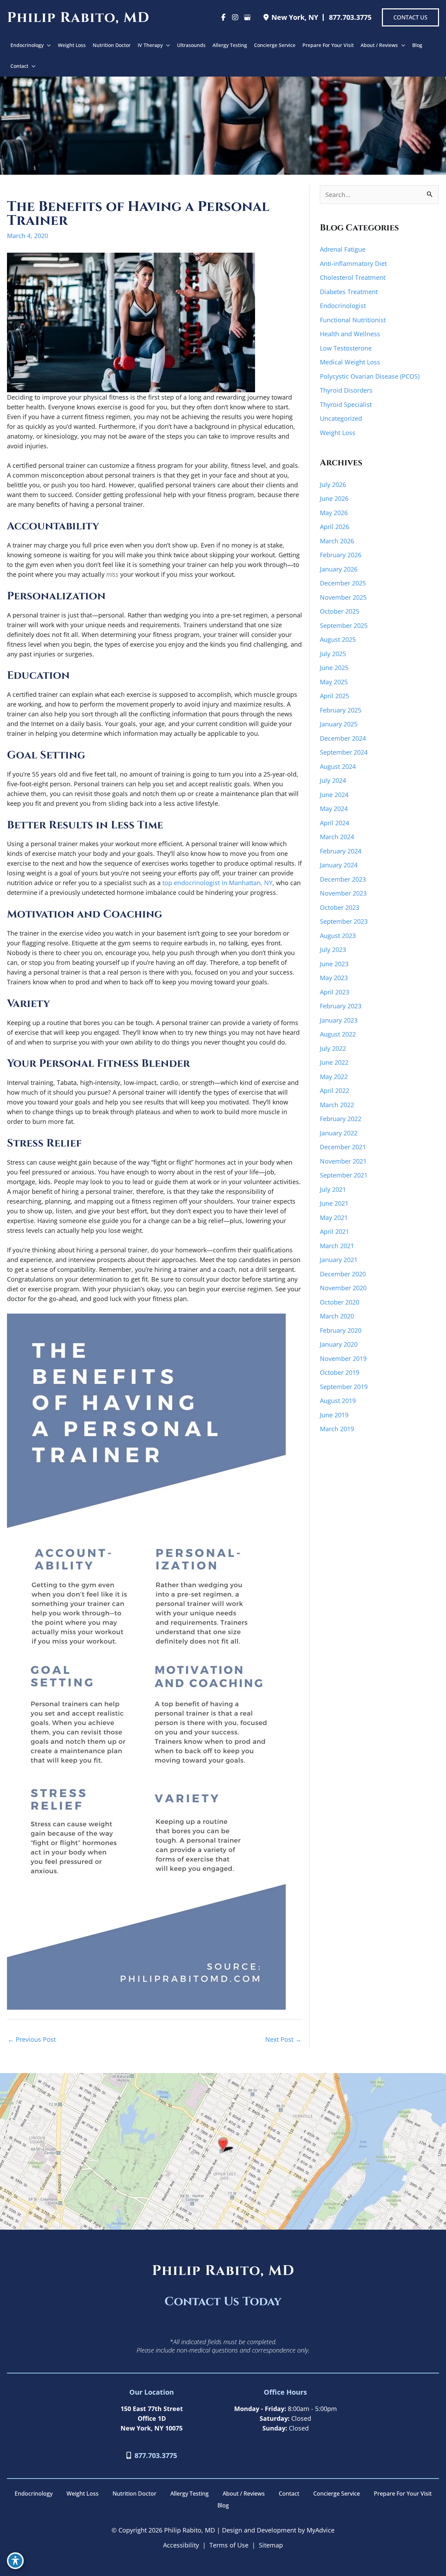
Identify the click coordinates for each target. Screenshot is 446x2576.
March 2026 (337, 541)
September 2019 (344, 1387)
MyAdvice (320, 2530)
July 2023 (333, 950)
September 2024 (344, 752)
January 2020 (339, 1344)
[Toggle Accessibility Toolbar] (15, 2561)
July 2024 (333, 780)
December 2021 (343, 1147)
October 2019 (340, 1372)
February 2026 (341, 555)
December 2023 (343, 879)
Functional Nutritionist (353, 320)
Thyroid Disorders (346, 390)
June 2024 (334, 795)
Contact (289, 2494)
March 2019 (337, 1429)
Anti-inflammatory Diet (353, 263)
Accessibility (181, 2545)
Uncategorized (341, 418)
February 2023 (341, 1006)
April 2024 (334, 823)
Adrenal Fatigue (343, 249)
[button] (410, 17)
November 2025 (343, 597)
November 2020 (343, 1288)
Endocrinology (34, 2494)
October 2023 (340, 907)
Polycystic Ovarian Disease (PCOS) (370, 376)
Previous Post (32, 2039)
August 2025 (338, 639)
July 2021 (333, 1189)
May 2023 (334, 978)
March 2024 (337, 837)
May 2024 (334, 809)
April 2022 (334, 1090)
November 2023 (343, 893)
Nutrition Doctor (134, 2494)
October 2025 (340, 611)
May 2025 (334, 682)
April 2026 (334, 527)
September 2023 (344, 921)
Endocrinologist (343, 306)
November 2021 (343, 1161)
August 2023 (338, 936)
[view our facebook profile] (223, 17)
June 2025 (334, 668)
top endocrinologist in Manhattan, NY (217, 883)
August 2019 (338, 1401)
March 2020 (337, 1316)
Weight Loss (338, 433)
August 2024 (338, 766)
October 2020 (340, 1302)
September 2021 (344, 1175)
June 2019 (334, 1415)
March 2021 (337, 1246)
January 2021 (339, 1260)
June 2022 (334, 1062)
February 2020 (341, 1330)
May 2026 (334, 513)
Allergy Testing (190, 2494)
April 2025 (334, 696)
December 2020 (343, 1274)
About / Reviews (244, 2494)
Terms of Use (229, 2545)
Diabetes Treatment (349, 292)
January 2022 (339, 1133)
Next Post (283, 2039)
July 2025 (333, 654)
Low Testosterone (346, 348)
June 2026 (334, 498)
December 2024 (343, 738)
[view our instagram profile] (235, 17)
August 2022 (338, 1034)
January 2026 (339, 569)
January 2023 (339, 1020)
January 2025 (339, 724)
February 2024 (341, 851)
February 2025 (341, 710)
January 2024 (339, 865)
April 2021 (334, 1231)
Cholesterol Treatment (353, 277)
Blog (223, 2505)
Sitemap (271, 2545)
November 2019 (343, 1358)
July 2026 (333, 485)
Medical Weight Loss (350, 362)
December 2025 (343, 583)
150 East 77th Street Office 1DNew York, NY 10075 (152, 2418)
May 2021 (334, 1218)
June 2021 (334, 1203)
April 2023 (334, 992)
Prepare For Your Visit (403, 2494)
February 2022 (341, 1119)
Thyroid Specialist (346, 404)
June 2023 (334, 964)
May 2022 (334, 1077)
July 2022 (333, 1048)
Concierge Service (337, 2494)
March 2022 (337, 1105)
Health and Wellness (350, 334)
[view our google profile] (247, 17)
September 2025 (344, 625)
